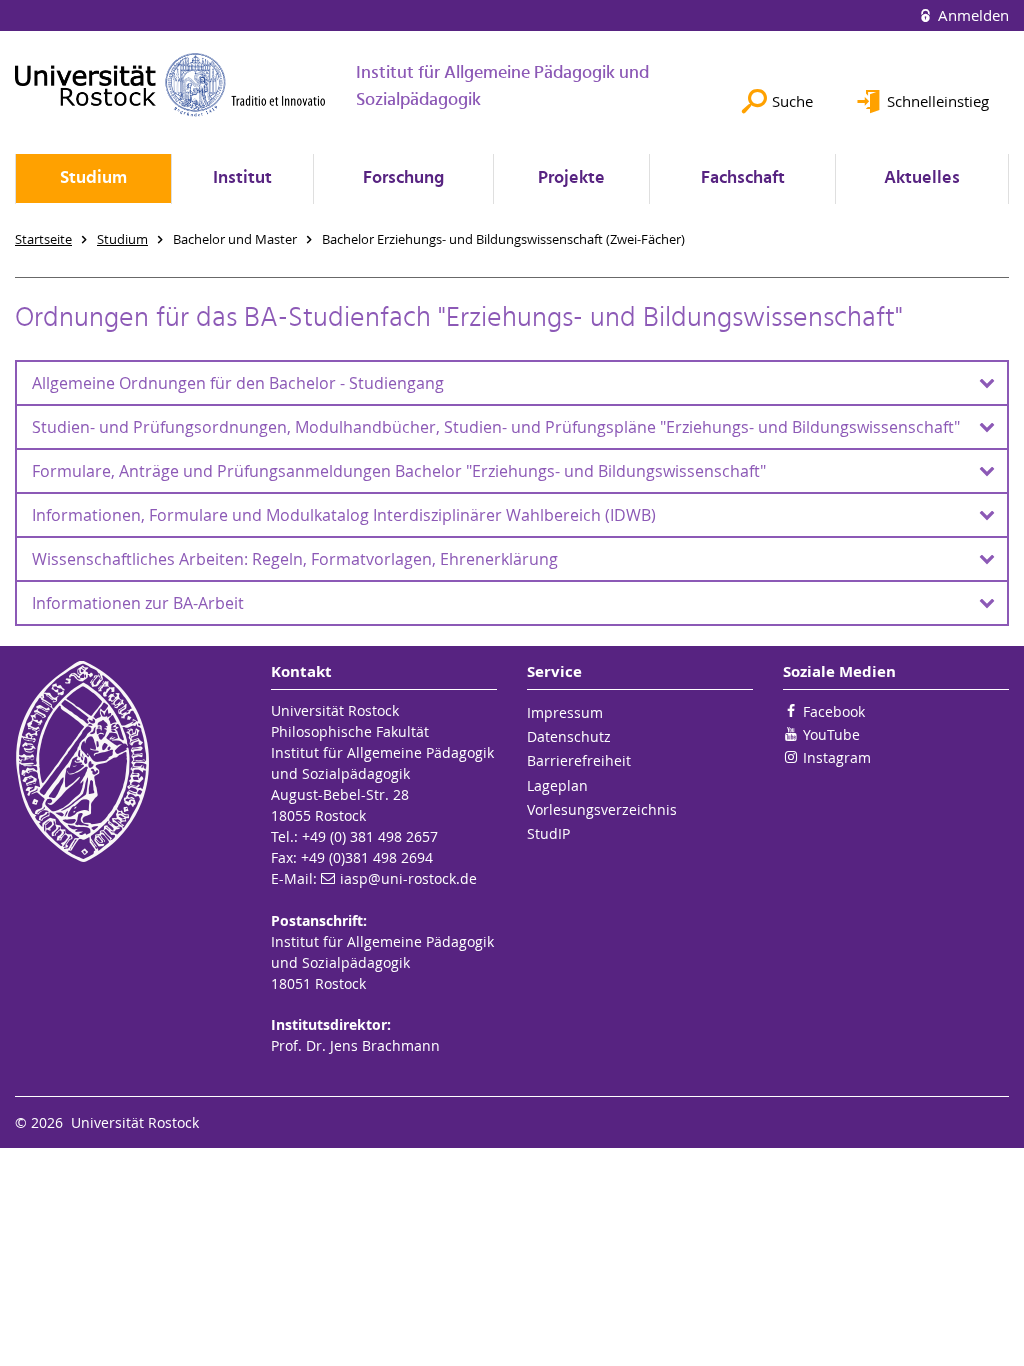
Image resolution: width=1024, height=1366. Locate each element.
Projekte (571, 178)
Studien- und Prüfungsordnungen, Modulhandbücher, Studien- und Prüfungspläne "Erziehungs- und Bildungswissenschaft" (496, 427)
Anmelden (971, 15)
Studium (93, 178)
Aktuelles (922, 178)
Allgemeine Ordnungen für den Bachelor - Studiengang (238, 383)
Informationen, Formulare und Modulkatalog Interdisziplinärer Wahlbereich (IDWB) (344, 515)
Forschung (403, 178)
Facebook (834, 711)
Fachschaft (743, 178)
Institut (242, 178)
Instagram (837, 757)
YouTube (831, 734)
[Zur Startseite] (170, 84)
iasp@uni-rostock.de (408, 878)
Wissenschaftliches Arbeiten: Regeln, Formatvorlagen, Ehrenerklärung (295, 559)
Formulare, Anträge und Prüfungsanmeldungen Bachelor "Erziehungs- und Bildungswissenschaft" (399, 471)
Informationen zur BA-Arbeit (138, 603)
